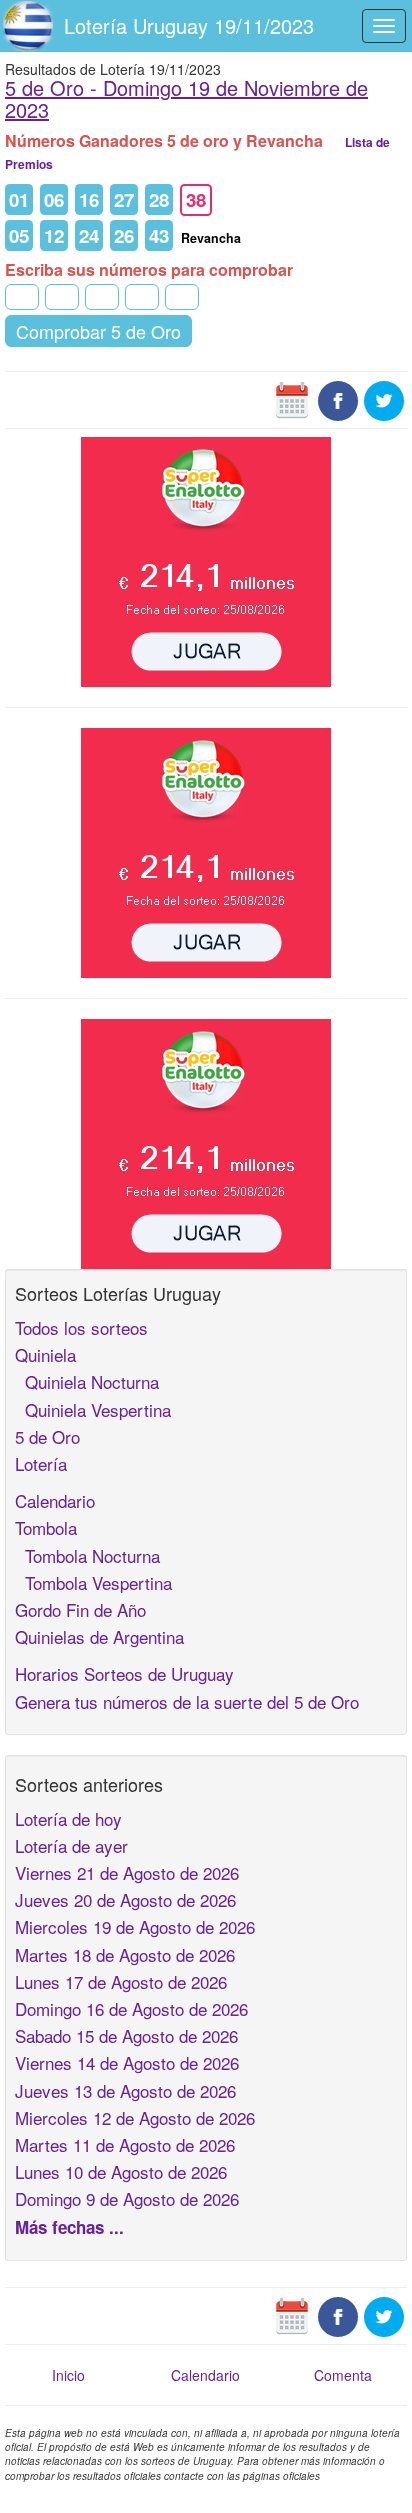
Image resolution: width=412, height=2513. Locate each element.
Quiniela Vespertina (93, 1409)
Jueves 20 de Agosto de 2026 (125, 1899)
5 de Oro (47, 1436)
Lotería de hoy (68, 1818)
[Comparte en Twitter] (384, 399)
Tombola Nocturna (87, 1555)
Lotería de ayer (71, 1845)
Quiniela (45, 1354)
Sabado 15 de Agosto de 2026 (126, 2035)
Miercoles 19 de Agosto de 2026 (135, 1926)
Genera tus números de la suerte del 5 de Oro (187, 1701)
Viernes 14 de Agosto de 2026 (127, 2062)
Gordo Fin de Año (80, 1609)
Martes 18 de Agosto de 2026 (125, 1954)
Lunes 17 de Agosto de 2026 (121, 1981)
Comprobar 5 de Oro (98, 331)
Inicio (68, 2375)
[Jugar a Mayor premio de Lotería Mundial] (206, 560)
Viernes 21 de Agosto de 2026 (127, 1872)
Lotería (41, 1463)
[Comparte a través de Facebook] (338, 399)
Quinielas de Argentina (99, 1636)
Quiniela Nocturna (87, 1381)
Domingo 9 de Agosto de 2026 (127, 2198)
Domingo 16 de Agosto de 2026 (131, 2008)
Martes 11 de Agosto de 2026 (125, 2144)
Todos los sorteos (81, 1327)
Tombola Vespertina (93, 1582)
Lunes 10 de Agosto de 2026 (121, 2171)
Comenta (343, 2375)
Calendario (55, 1500)
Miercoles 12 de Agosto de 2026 (135, 2117)
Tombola (46, 1527)
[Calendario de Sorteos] (292, 399)
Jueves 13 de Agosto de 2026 (125, 2090)
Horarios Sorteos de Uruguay (124, 1673)
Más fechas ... (69, 2227)
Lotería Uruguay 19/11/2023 (189, 25)
